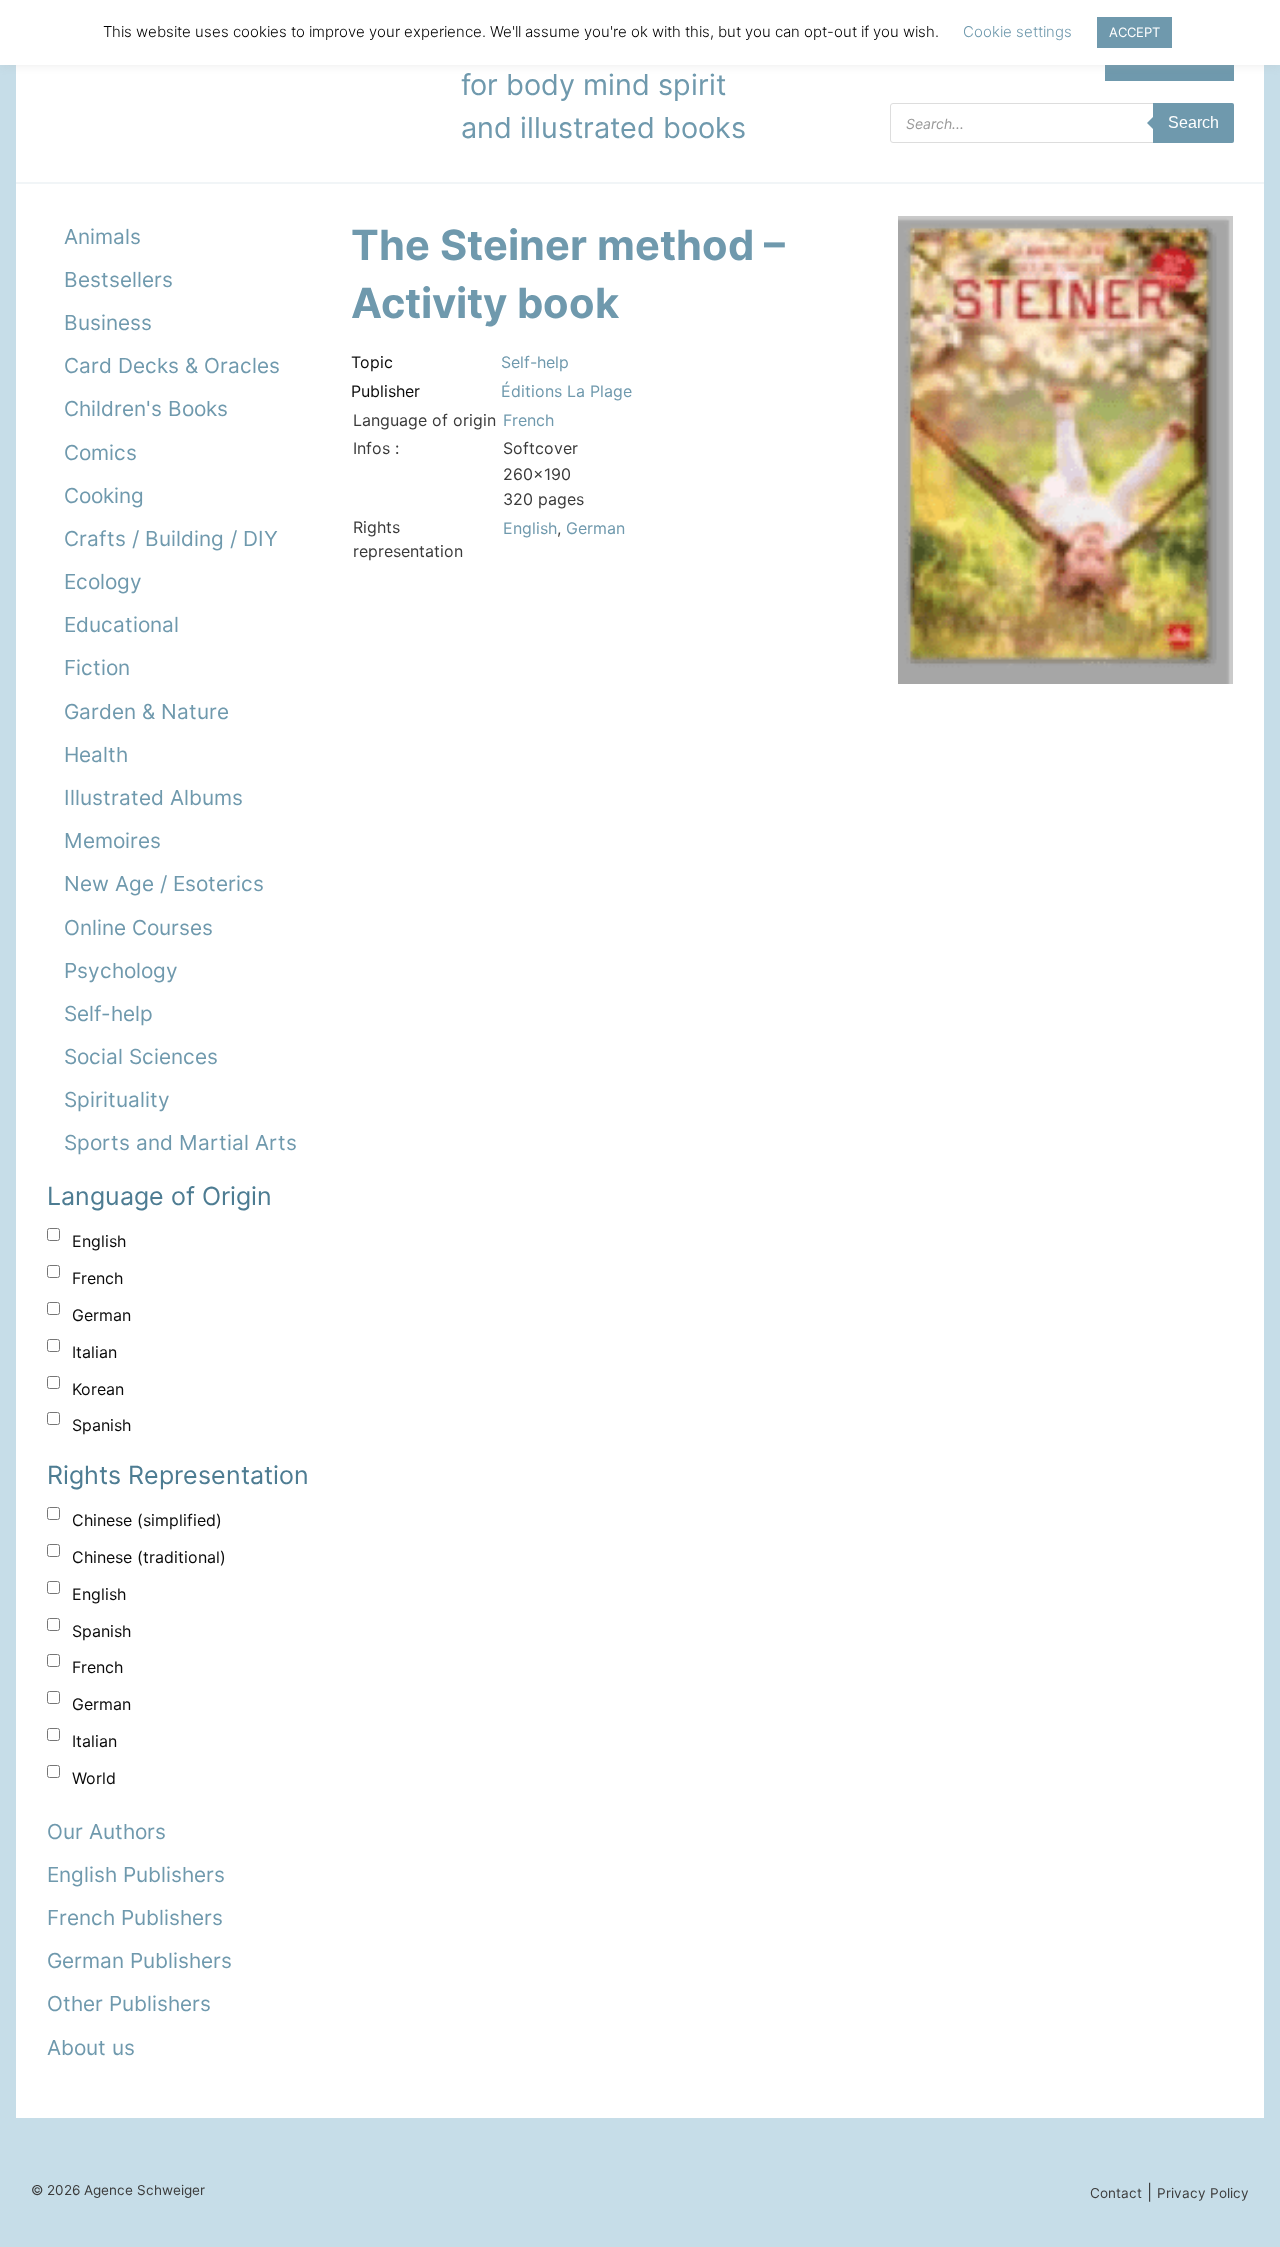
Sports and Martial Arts (180, 1142)
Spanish (101, 1425)
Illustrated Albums (153, 797)
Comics (100, 452)
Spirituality (117, 1099)
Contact (1116, 2193)
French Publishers (135, 1917)
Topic (372, 362)
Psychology (121, 970)
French (97, 1278)
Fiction (97, 667)
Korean (98, 1389)
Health (96, 754)
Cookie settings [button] (1017, 31)
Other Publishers (129, 2003)
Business (108, 322)
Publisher (385, 391)
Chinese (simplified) (147, 1520)
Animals (102, 236)
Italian (94, 1352)
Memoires (112, 840)
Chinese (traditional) (149, 1557)
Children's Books (146, 408)
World (94, 1778)
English (99, 1241)
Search (1193, 122)
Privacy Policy (1203, 2193)
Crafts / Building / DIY (171, 538)
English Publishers (136, 1874)
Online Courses (138, 927)
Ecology (103, 581)
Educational (121, 624)
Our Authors (106, 1831)
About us (91, 2047)
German (101, 1315)
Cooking (104, 495)
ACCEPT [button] (1134, 32)
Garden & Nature (146, 711)
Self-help (108, 1013)
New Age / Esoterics (164, 883)
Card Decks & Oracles (172, 365)
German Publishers (139, 1960)
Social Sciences (141, 1056)
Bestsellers (118, 279)
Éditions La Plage (566, 391)
